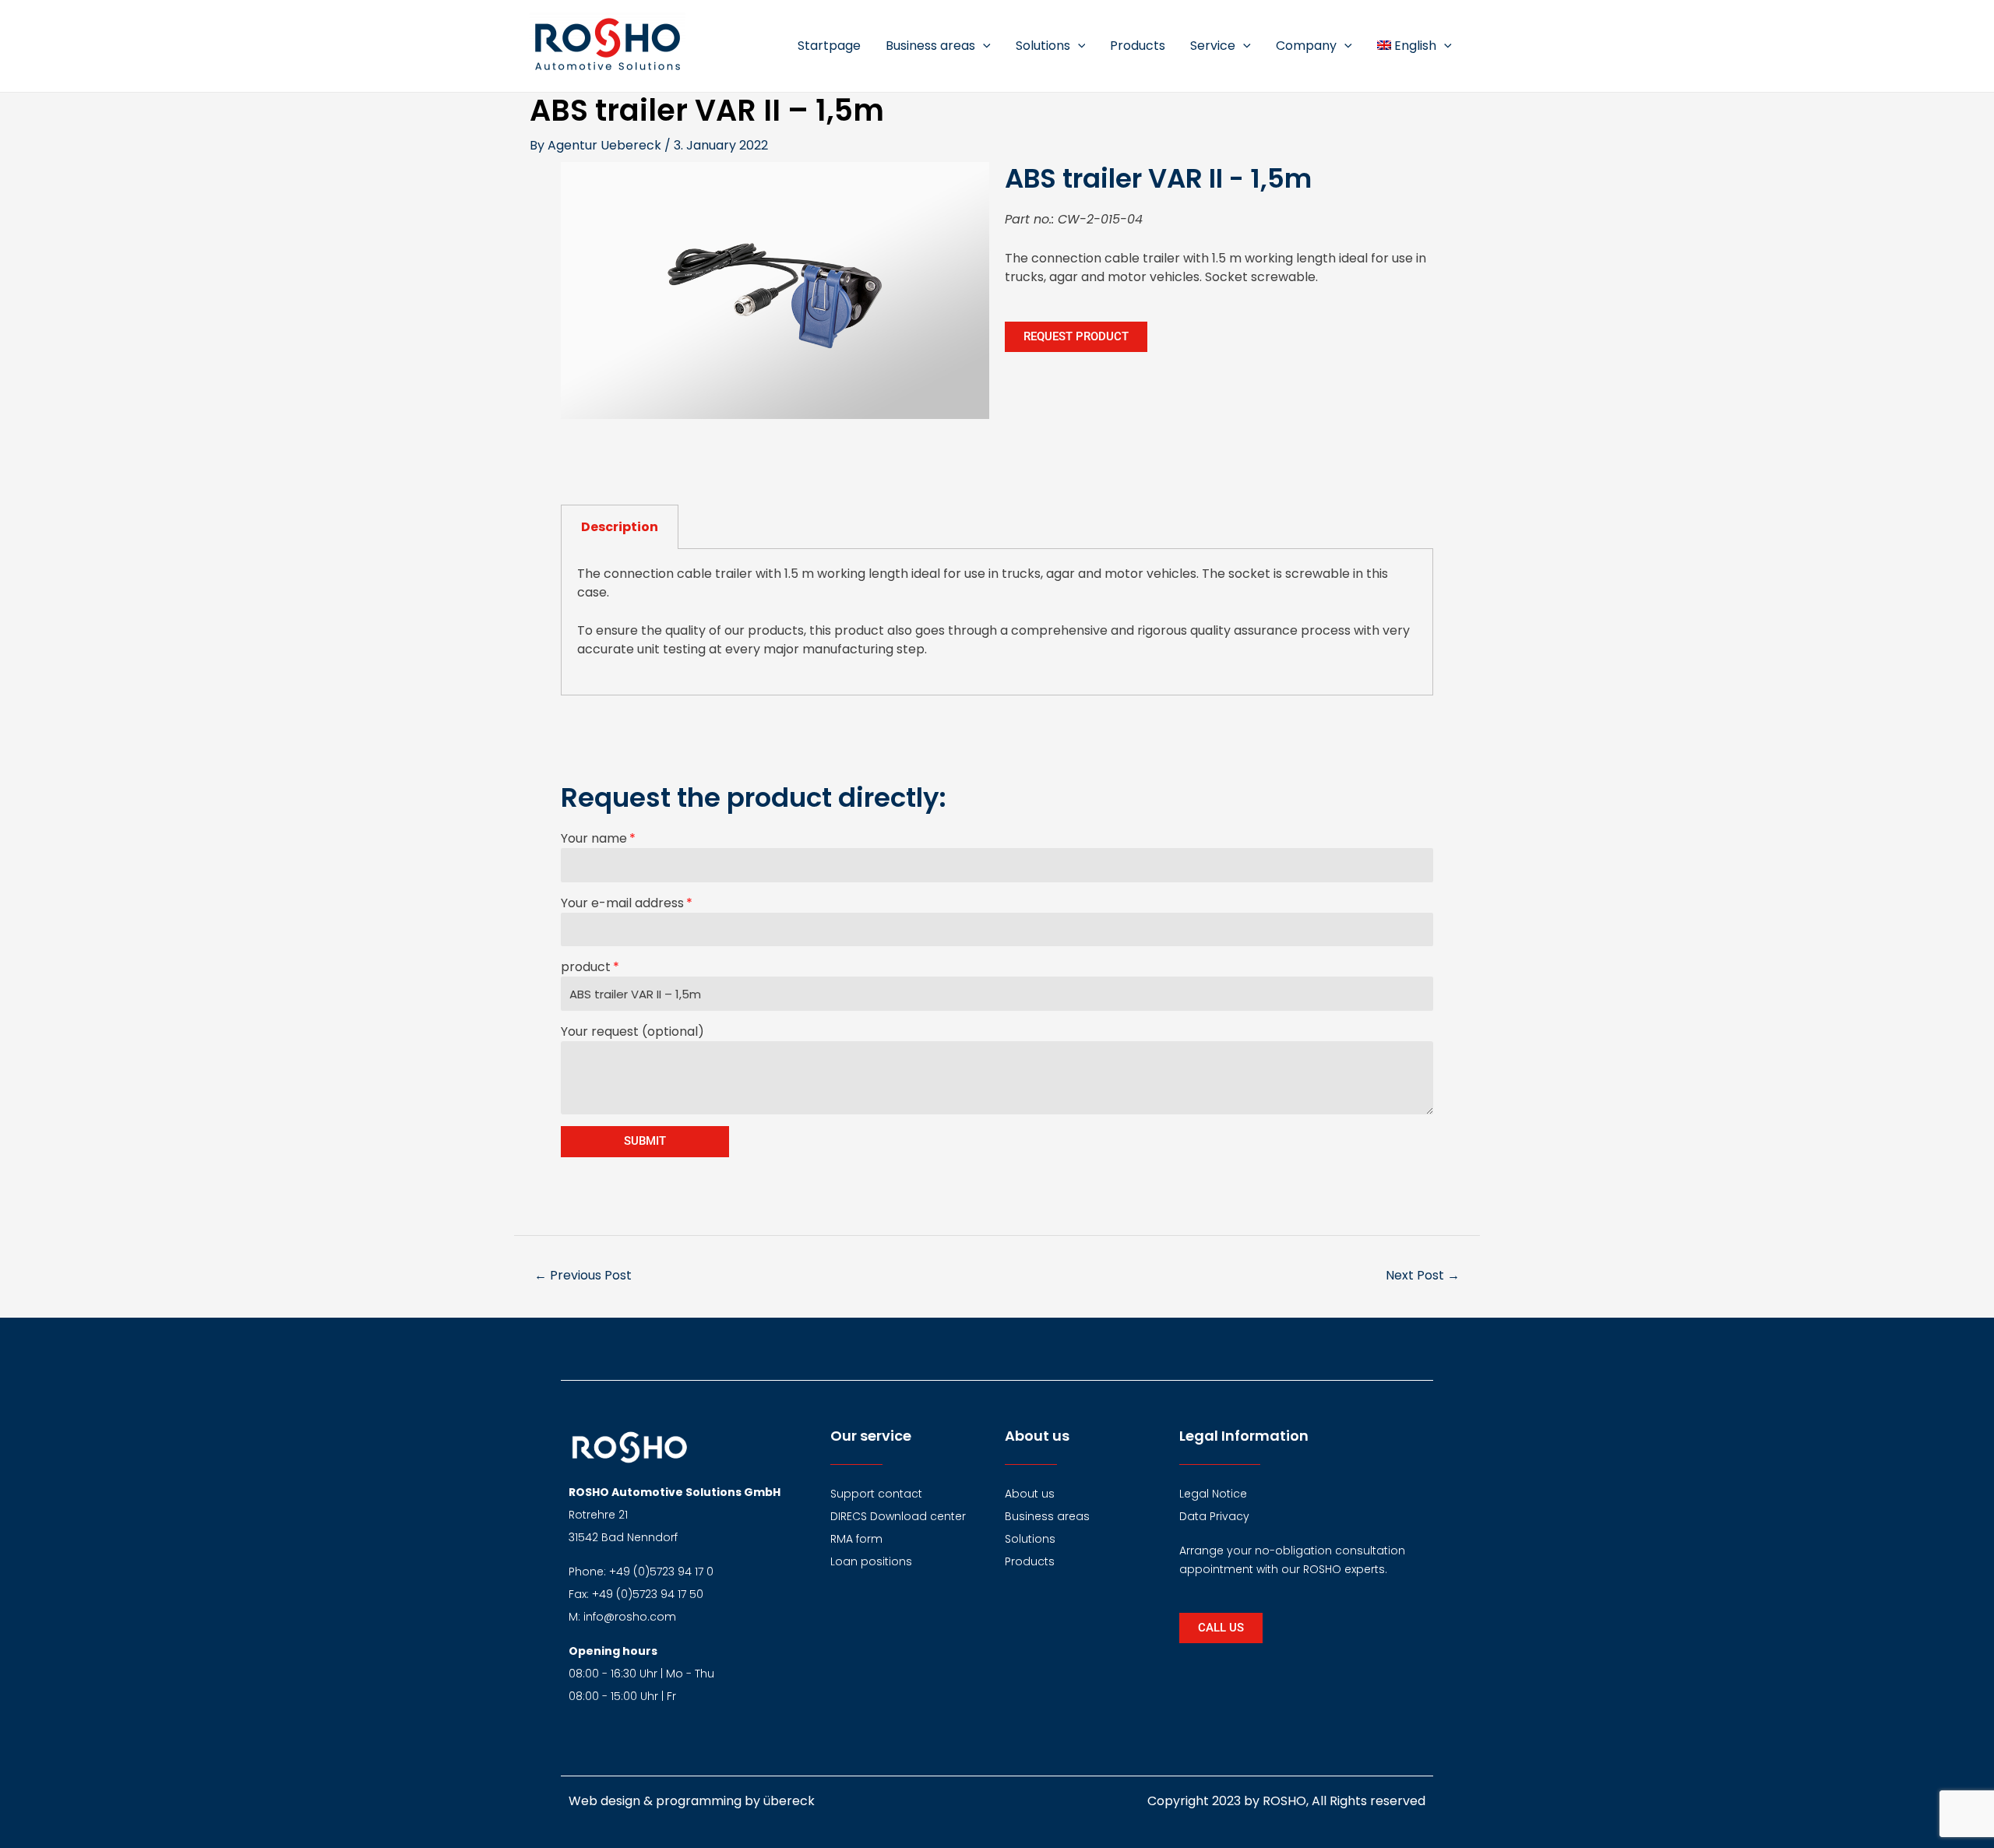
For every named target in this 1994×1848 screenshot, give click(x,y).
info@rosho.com (630, 1617)
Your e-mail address (622, 903)
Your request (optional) (632, 1031)
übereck (789, 1801)
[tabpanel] (997, 622)
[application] (983, 46)
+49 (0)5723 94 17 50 (648, 1594)
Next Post (1423, 1275)
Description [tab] (620, 527)
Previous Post (583, 1275)
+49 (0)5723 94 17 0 (661, 1572)
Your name (594, 838)
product (586, 967)
